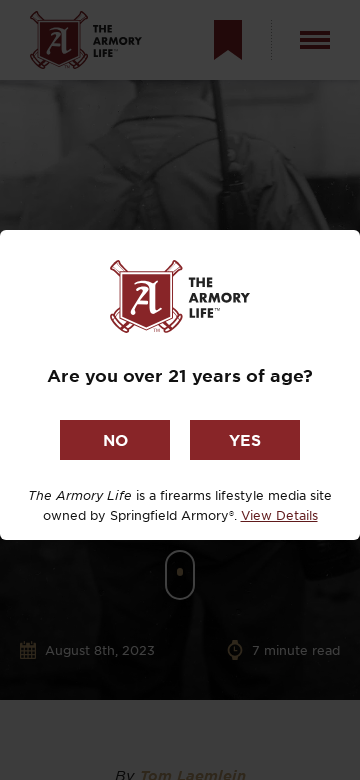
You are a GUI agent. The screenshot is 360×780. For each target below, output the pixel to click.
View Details (279, 515)
